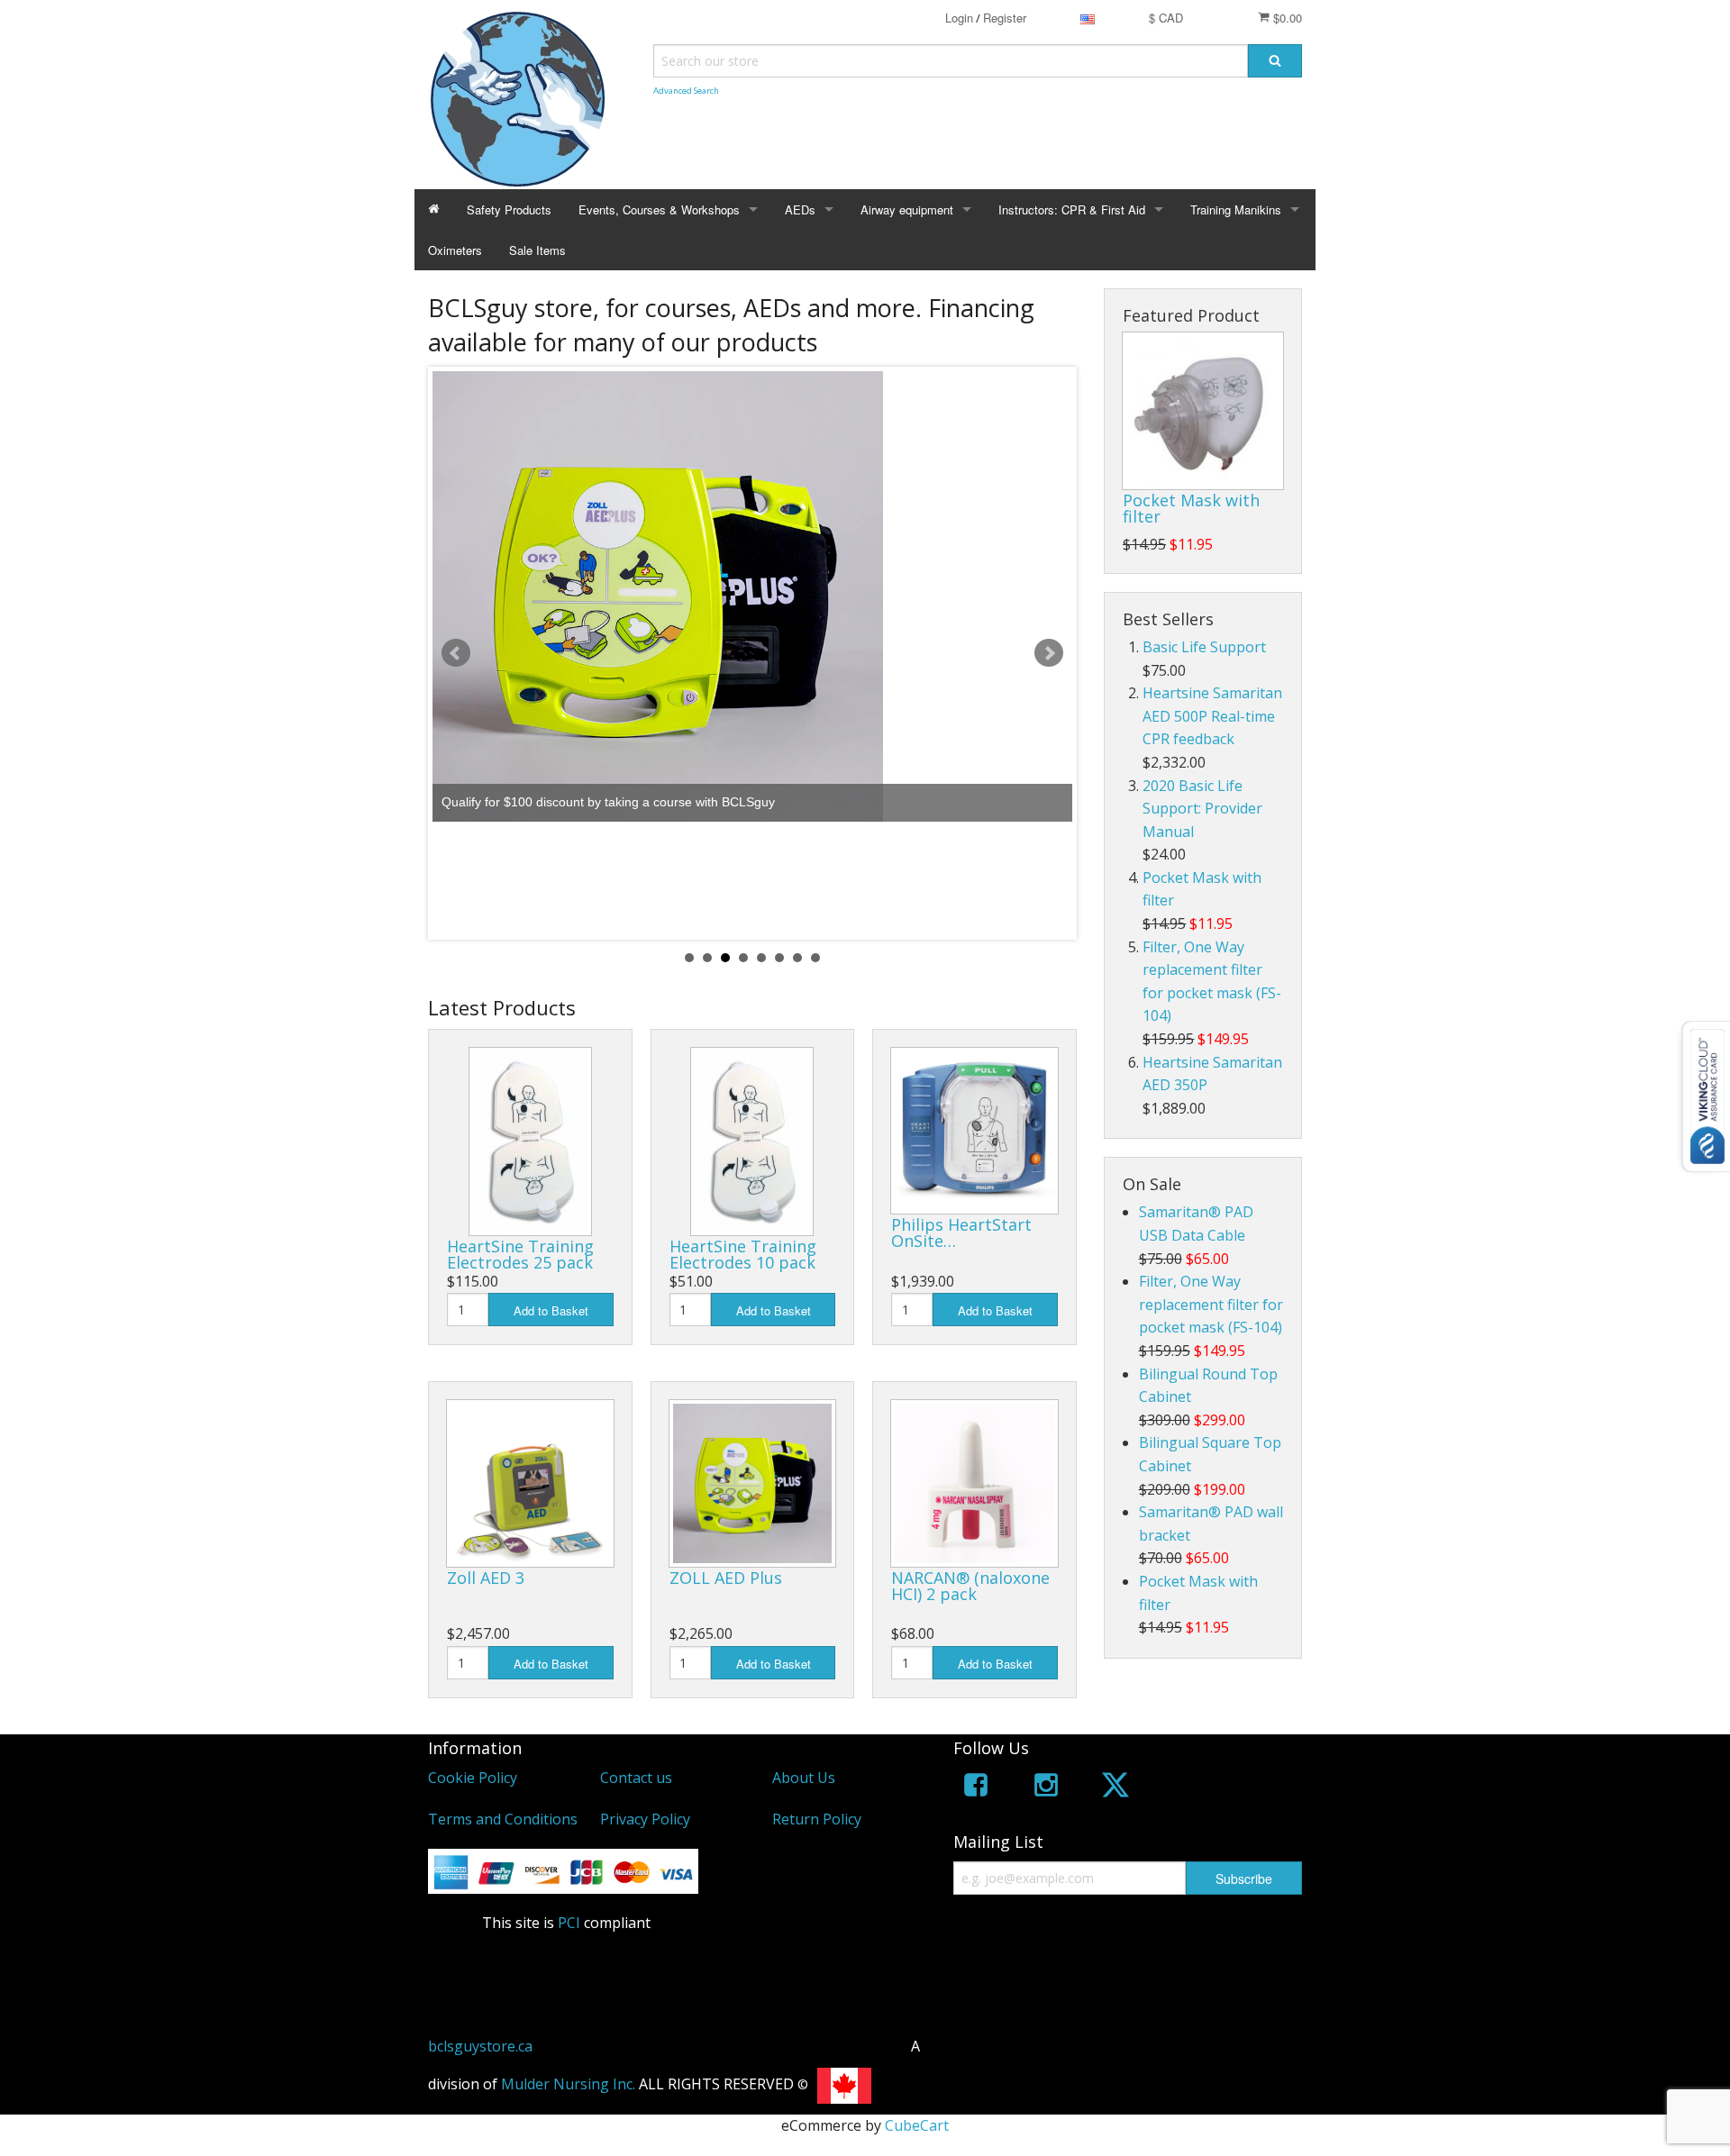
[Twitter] (1115, 1788)
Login (959, 18)
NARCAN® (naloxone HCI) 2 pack (970, 1586)
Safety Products (509, 209)
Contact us (636, 1778)
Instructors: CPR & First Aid (1072, 209)
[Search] (1275, 61)
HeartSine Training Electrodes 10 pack (743, 1254)
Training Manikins (1236, 209)
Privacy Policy (645, 1819)
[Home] (434, 209)
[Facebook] (976, 1788)
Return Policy (817, 1819)
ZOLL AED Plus (726, 1578)
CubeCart (917, 2125)
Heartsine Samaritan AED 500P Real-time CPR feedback (1212, 716)
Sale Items (537, 250)
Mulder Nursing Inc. (568, 2084)
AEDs (800, 209)
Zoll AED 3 (486, 1578)
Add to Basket (551, 1310)
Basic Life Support (1204, 647)
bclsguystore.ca (480, 2046)
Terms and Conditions (503, 1819)
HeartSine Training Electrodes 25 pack (520, 1254)
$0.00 (1286, 18)
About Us (804, 1778)
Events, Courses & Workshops (659, 209)
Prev (456, 653)
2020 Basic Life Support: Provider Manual (1202, 809)
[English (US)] (1088, 18)
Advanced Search (686, 91)
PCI (569, 1923)
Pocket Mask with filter (1191, 508)
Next (1049, 653)
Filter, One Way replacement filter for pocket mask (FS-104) (1211, 1304)
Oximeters (455, 250)
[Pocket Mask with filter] (1203, 411)
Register (1005, 18)
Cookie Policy (473, 1778)
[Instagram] (1046, 1788)
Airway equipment (907, 209)
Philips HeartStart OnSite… (961, 1233)
